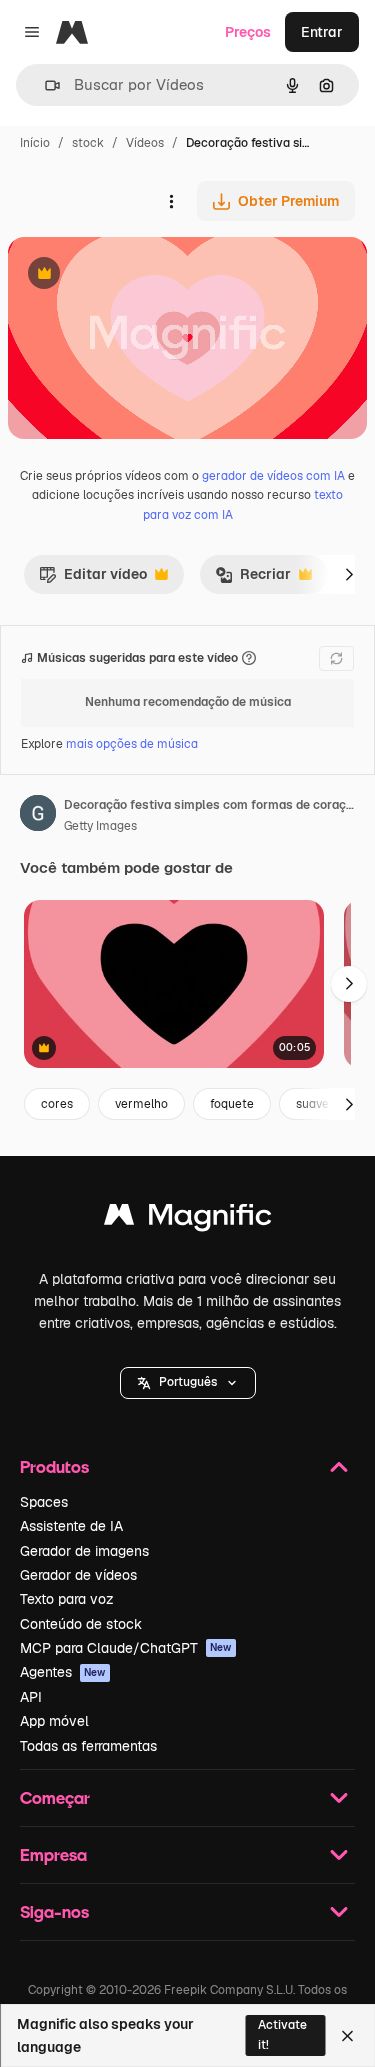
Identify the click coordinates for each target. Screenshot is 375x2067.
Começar (55, 1797)
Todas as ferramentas (88, 1746)
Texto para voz (67, 1599)
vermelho (141, 1104)
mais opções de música (132, 744)
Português (188, 1382)
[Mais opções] (171, 201)
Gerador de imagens (84, 1551)
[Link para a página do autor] (38, 816)
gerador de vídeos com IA (273, 476)
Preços (248, 32)
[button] (188, 1383)
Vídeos (145, 143)
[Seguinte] (349, 574)
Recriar (253, 579)
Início (35, 143)
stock (88, 143)
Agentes (63, 1672)
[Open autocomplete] (44, 85)
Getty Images (100, 826)
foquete (232, 1104)
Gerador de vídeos (78, 1575)
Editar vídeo (93, 579)
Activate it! (282, 2034)
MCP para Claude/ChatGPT (126, 1648)
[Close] (347, 2036)
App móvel (54, 1721)
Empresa (53, 1854)
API (31, 1697)
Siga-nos (54, 1911)
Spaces (44, 1502)
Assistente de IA (71, 1526)
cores (57, 1104)
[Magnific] (188, 1219)
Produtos (54, 1466)
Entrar (322, 32)
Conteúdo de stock (81, 1624)
